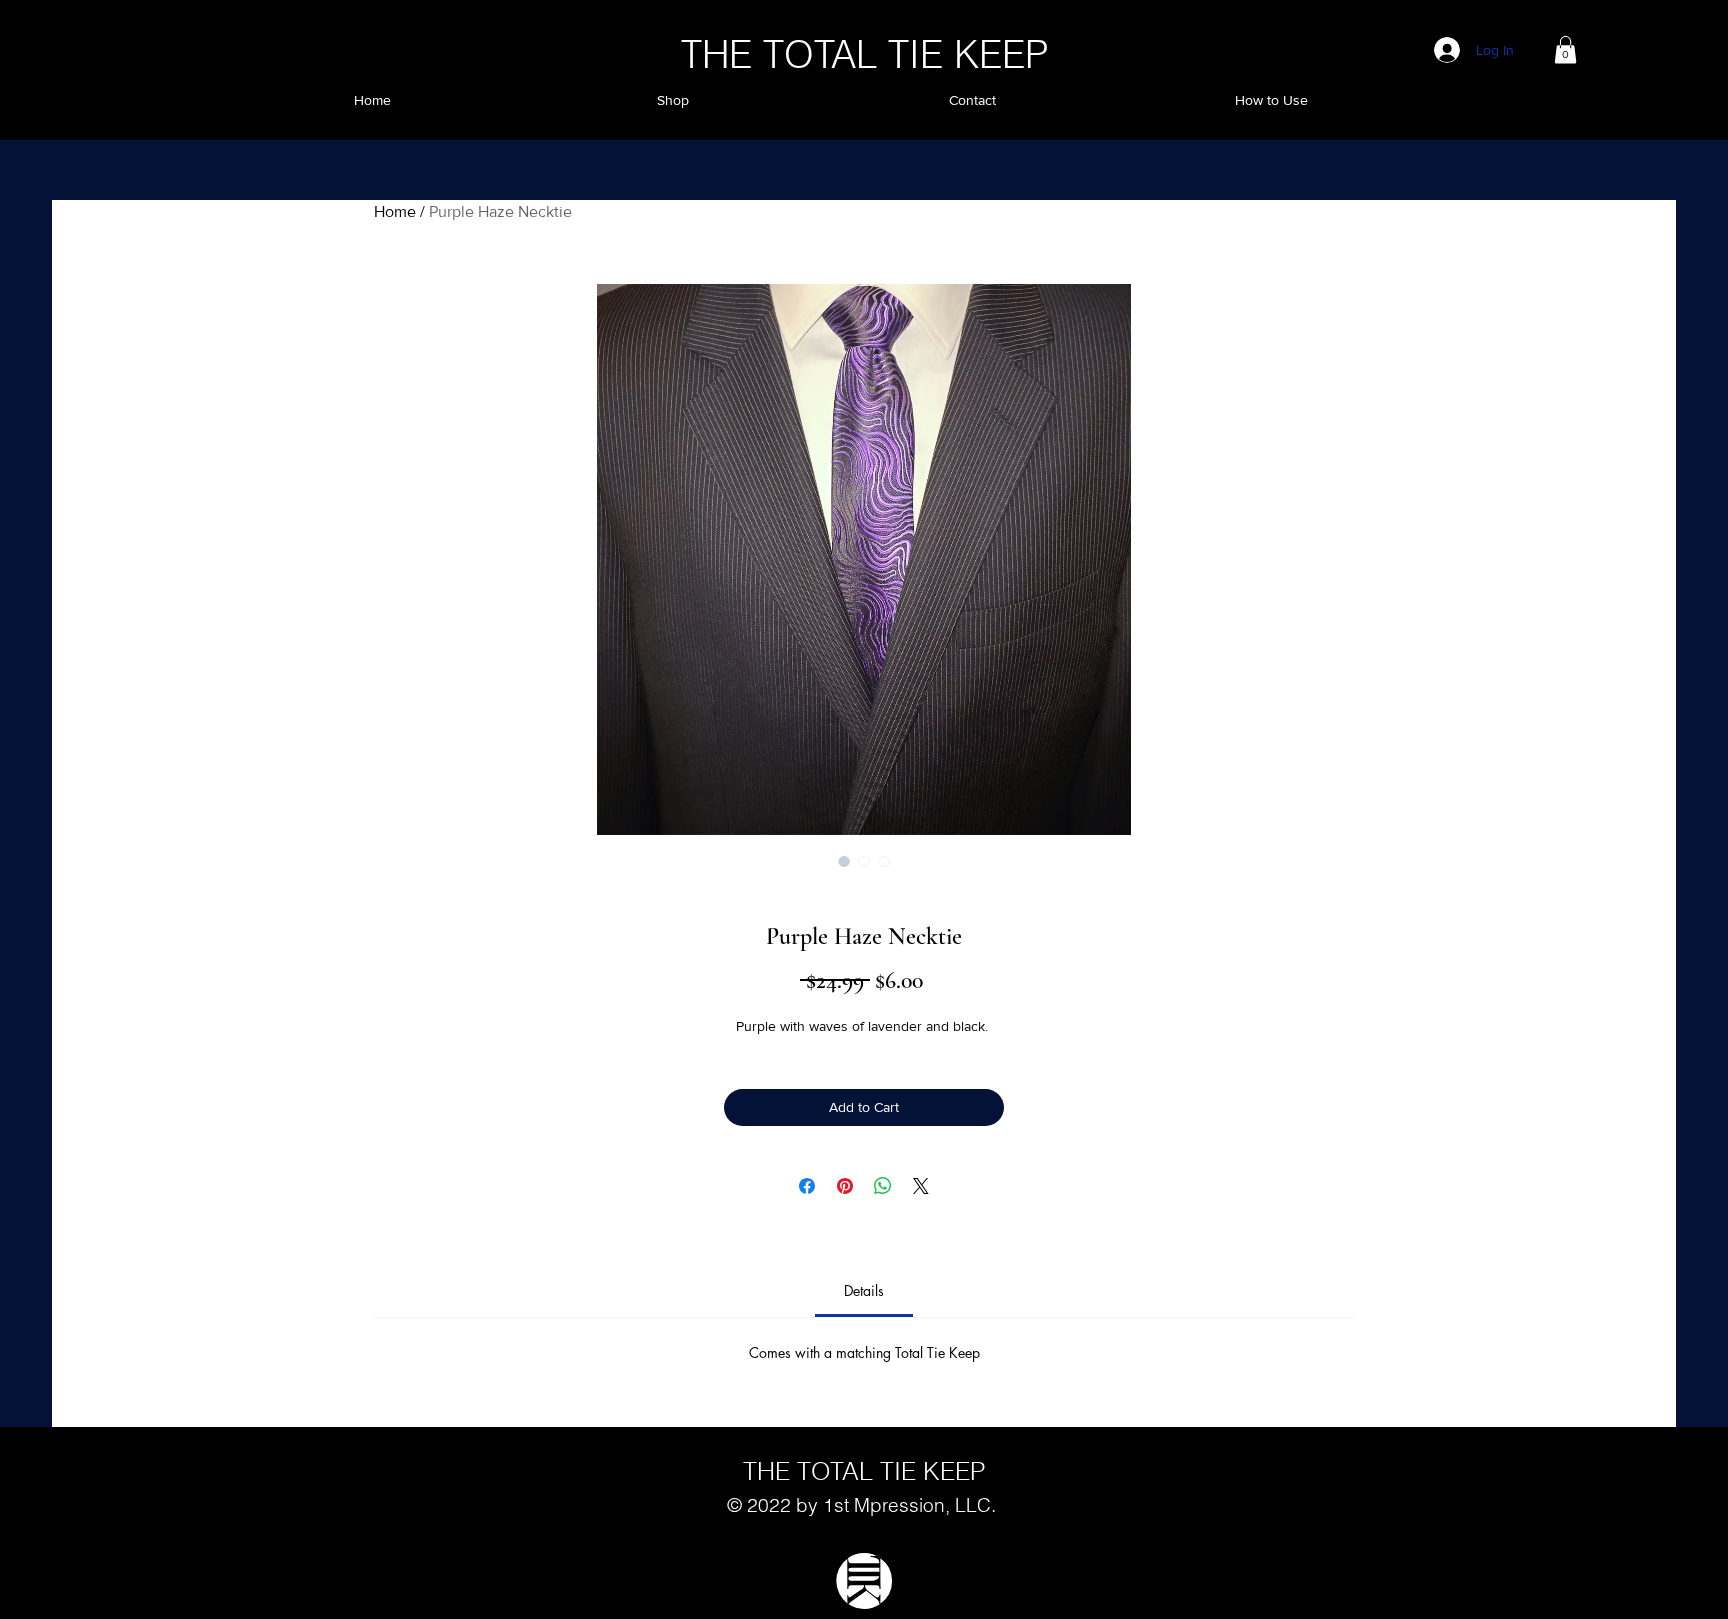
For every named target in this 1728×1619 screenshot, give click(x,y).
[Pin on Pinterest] (845, 1186)
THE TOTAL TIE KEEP (864, 54)
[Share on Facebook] (807, 1186)
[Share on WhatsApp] (883, 1186)
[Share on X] (921, 1186)
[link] (864, 1290)
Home (395, 211)
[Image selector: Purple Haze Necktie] (844, 861)
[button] (1565, 49)
